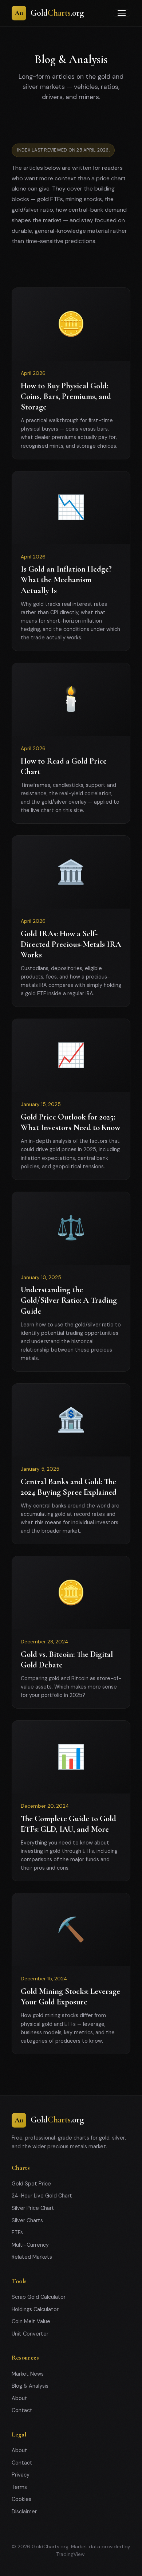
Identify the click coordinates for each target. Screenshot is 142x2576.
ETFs (17, 2232)
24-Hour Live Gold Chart (42, 2196)
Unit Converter (30, 2334)
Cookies (21, 2499)
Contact (22, 2410)
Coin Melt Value (31, 2321)
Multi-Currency (30, 2245)
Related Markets (32, 2257)
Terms (19, 2487)
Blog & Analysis (30, 2386)
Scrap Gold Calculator (39, 2297)
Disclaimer (24, 2512)
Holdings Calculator (35, 2309)
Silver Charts (27, 2220)
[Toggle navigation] (122, 13)
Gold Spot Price (31, 2184)
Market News (28, 2374)
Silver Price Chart (33, 2208)
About (19, 2398)
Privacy (21, 2475)
